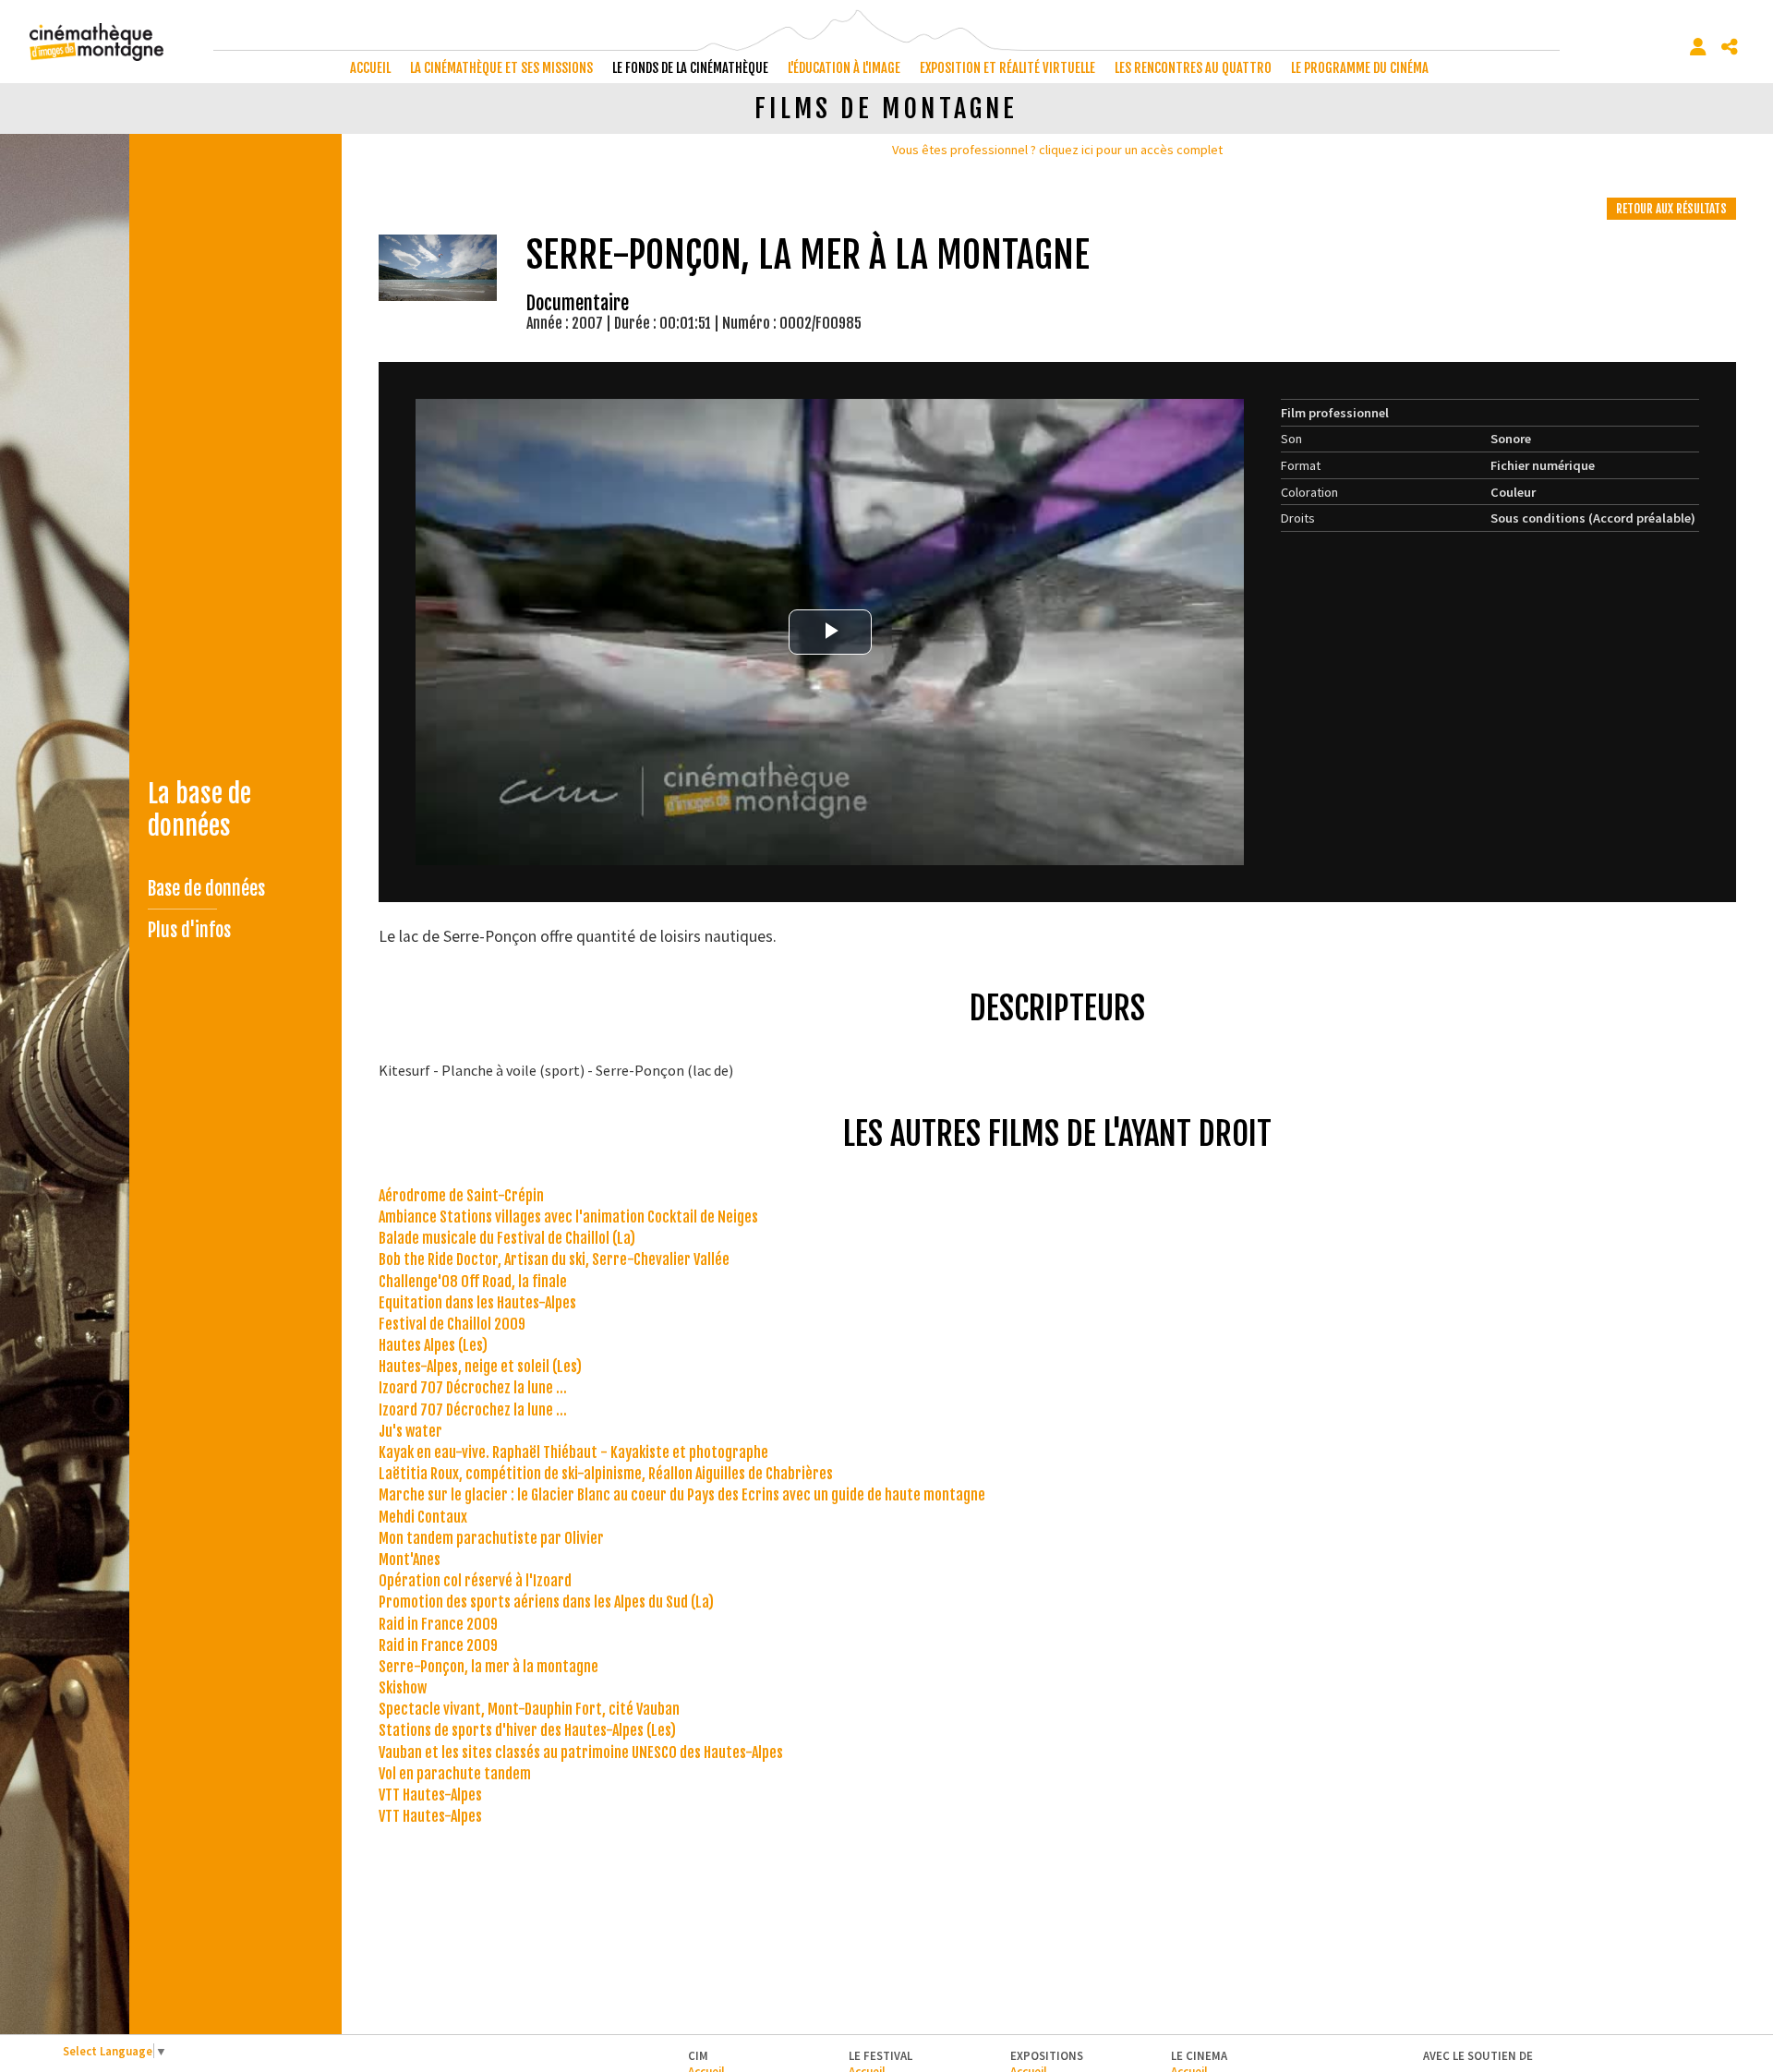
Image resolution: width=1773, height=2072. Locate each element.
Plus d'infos (189, 930)
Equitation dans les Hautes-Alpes (477, 1303)
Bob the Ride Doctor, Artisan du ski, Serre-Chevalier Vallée (554, 1259)
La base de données (199, 810)
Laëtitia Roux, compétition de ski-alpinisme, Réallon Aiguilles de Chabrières (606, 1474)
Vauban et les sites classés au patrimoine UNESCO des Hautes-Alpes (581, 1753)
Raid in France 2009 (438, 1624)
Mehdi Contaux (423, 1517)
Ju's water (410, 1431)
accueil (370, 68)
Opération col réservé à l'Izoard (475, 1581)
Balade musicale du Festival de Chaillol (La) (507, 1238)
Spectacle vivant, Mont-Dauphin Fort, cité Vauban (529, 1709)
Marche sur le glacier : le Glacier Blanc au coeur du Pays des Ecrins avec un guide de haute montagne (682, 1495)
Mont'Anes (410, 1560)
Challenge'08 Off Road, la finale (473, 1282)
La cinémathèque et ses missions (501, 68)
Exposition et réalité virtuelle (1007, 68)
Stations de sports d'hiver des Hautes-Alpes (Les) (527, 1730)
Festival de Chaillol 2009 (452, 1324)
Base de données (206, 889)
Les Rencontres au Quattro (1193, 68)
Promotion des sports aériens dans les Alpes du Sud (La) (546, 1602)
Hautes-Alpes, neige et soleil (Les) (480, 1367)
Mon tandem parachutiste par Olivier (491, 1538)
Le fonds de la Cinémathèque (690, 68)
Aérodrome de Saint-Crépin (461, 1196)
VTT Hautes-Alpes (430, 1795)
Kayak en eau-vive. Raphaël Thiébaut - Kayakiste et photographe (573, 1452)
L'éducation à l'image (844, 68)
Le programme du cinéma (1360, 68)
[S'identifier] (1698, 47)
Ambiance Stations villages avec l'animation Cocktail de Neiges (568, 1217)
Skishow (403, 1688)
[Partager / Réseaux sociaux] (1730, 47)
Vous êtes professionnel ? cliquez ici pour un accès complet (1057, 150)
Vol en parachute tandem (455, 1774)
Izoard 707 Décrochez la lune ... (473, 1388)
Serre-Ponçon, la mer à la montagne (488, 1667)
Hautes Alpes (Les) (433, 1345)
